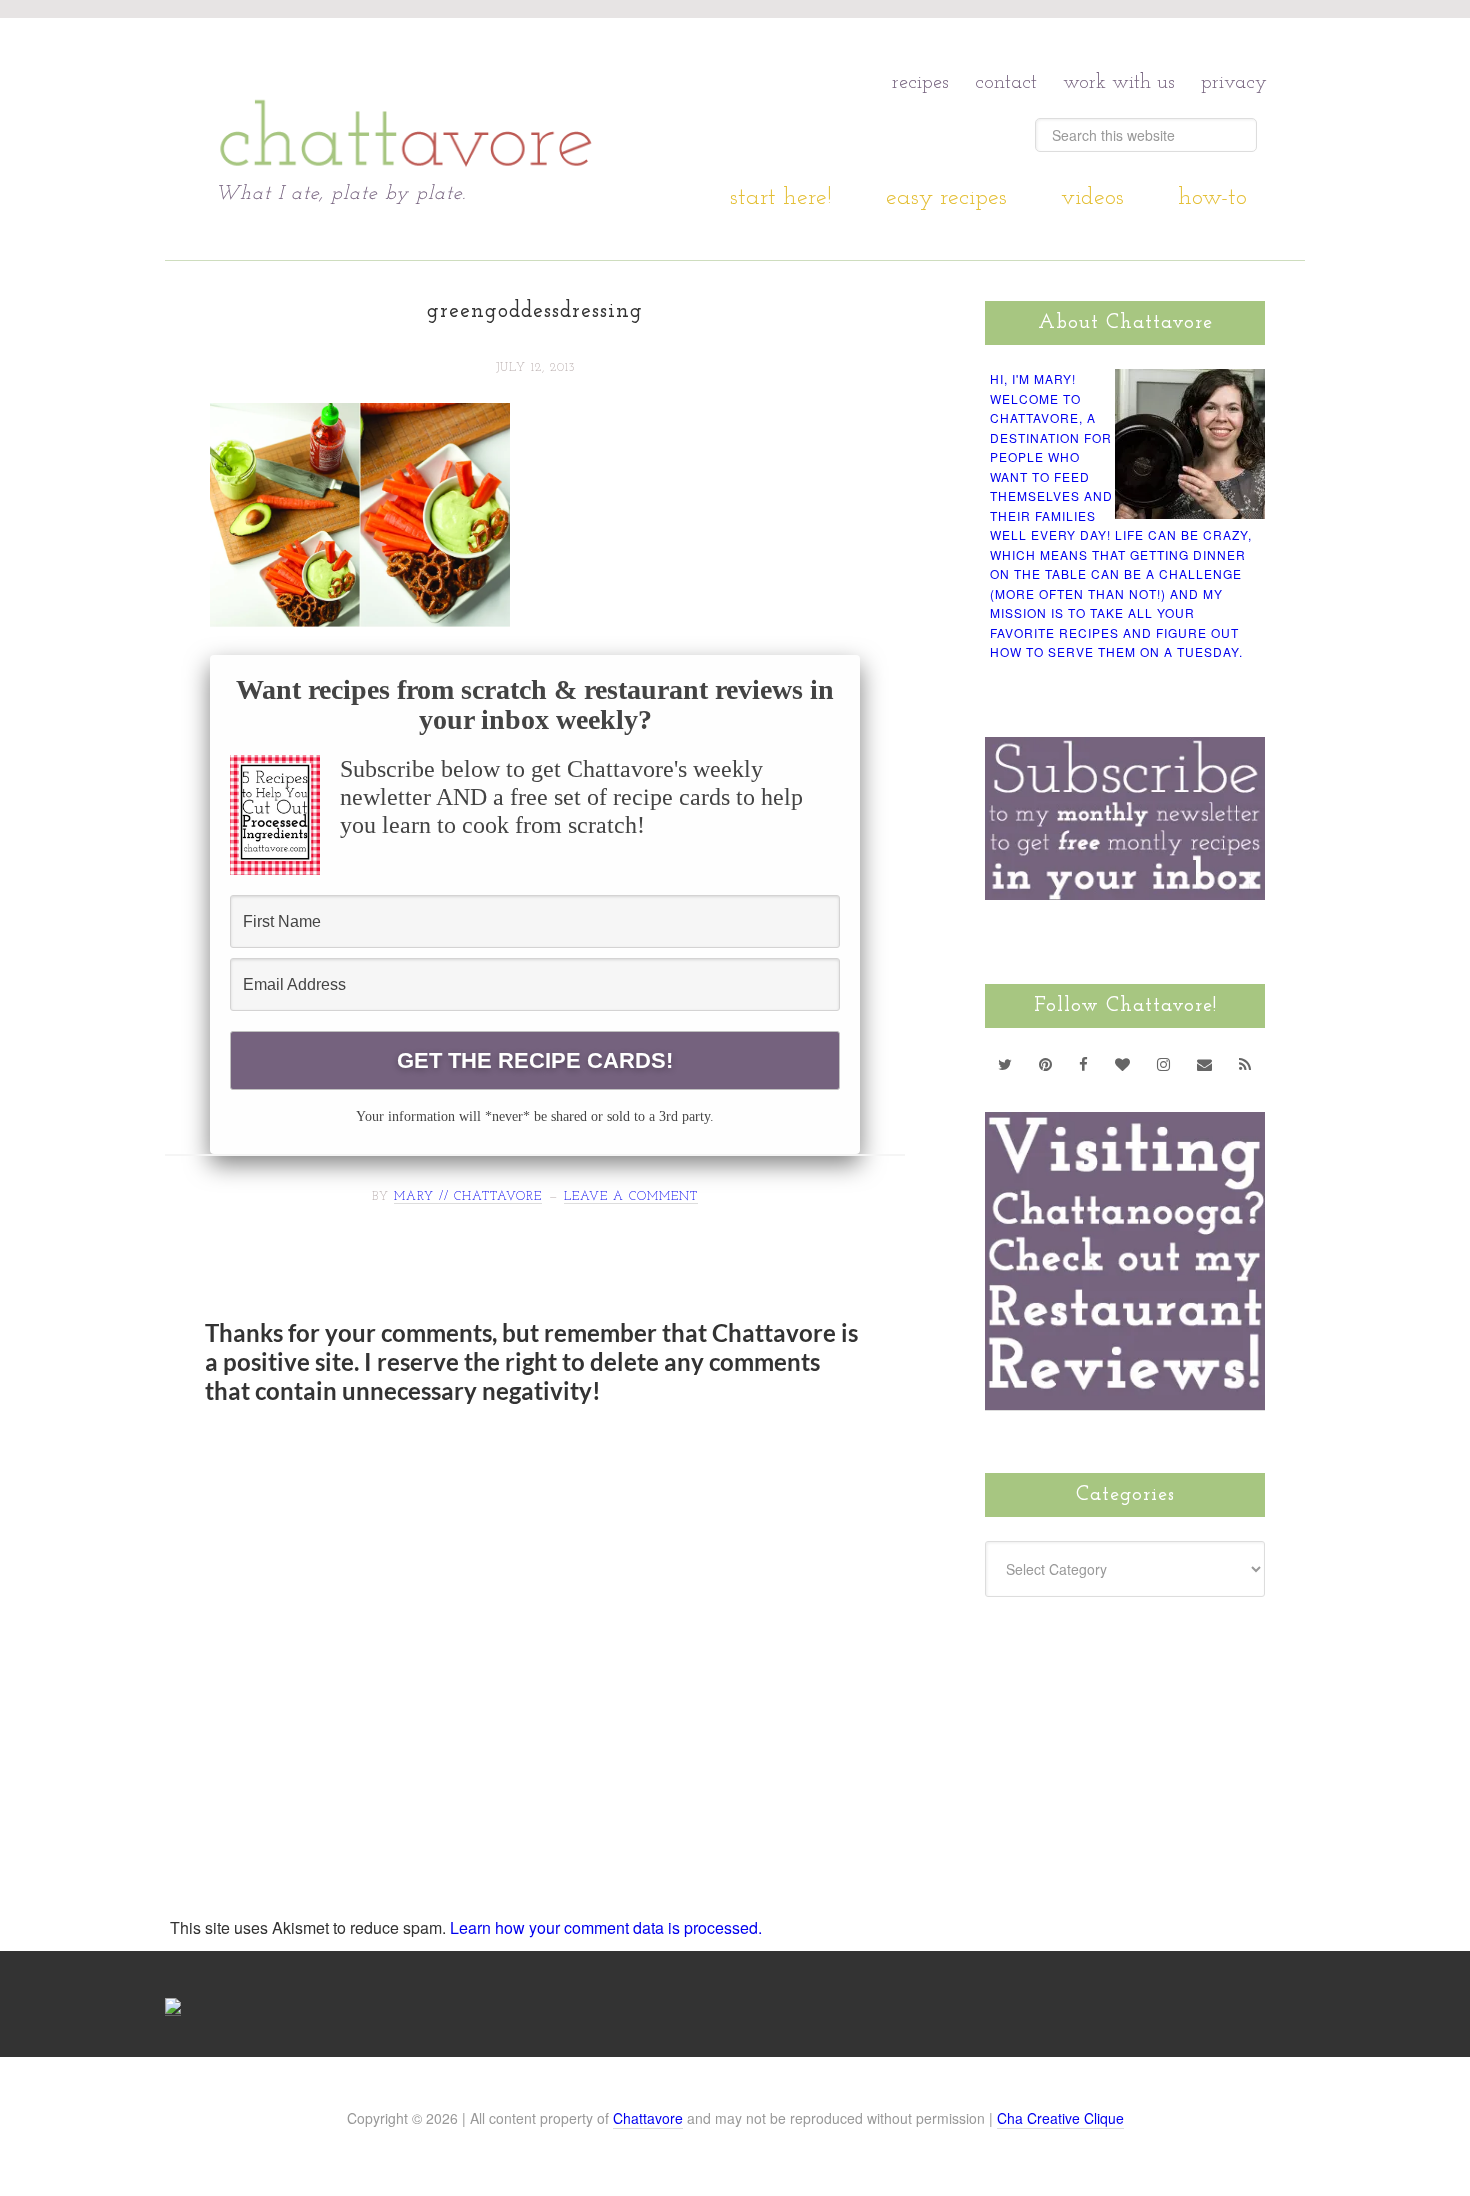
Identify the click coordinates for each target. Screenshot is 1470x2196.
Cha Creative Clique (1060, 2118)
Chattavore (406, 99)
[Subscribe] (1245, 1064)
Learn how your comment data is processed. (606, 1927)
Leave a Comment (631, 1197)
